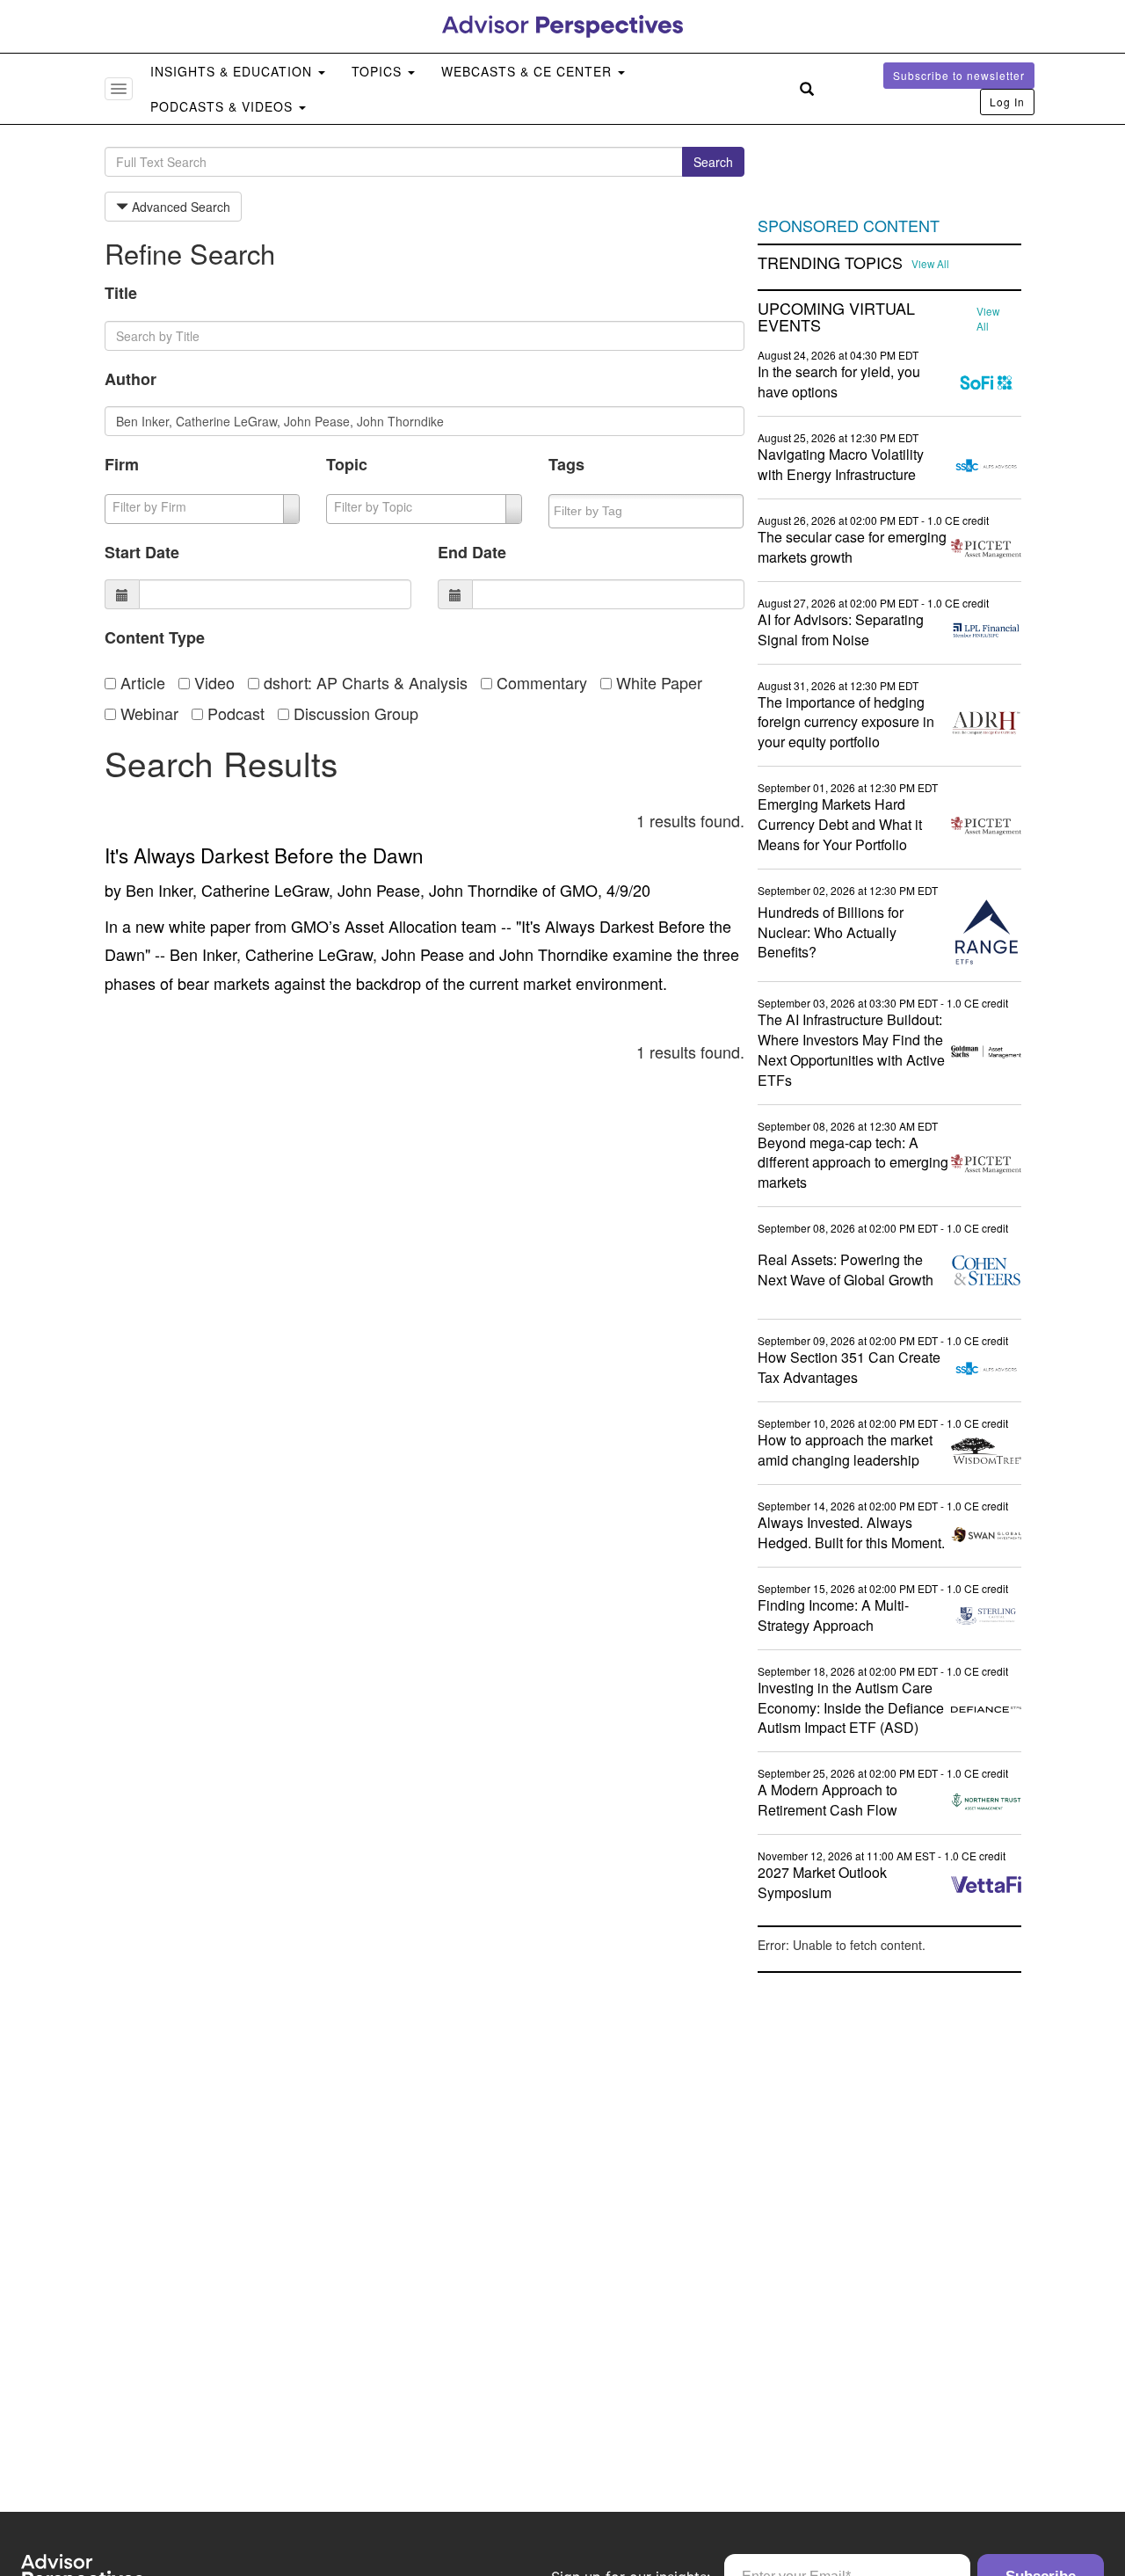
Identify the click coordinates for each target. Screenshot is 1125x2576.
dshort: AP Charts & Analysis (363, 682)
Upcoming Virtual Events (836, 317)
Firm (122, 464)
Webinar (147, 713)
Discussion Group (354, 713)
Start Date (142, 552)
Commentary (540, 682)
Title (121, 293)
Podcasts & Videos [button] (224, 106)
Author (131, 379)
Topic (347, 464)
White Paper (657, 682)
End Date (472, 552)
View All (930, 264)
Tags (566, 464)
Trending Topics (830, 263)
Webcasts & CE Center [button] (529, 71)
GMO (579, 890)
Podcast (234, 713)
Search (713, 162)
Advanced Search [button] (179, 207)
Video (212, 682)
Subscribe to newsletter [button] (959, 75)
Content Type (155, 637)
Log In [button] (1007, 102)
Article (141, 682)
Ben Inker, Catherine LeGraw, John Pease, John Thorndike (332, 890)
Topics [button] (379, 71)
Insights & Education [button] (233, 71)
